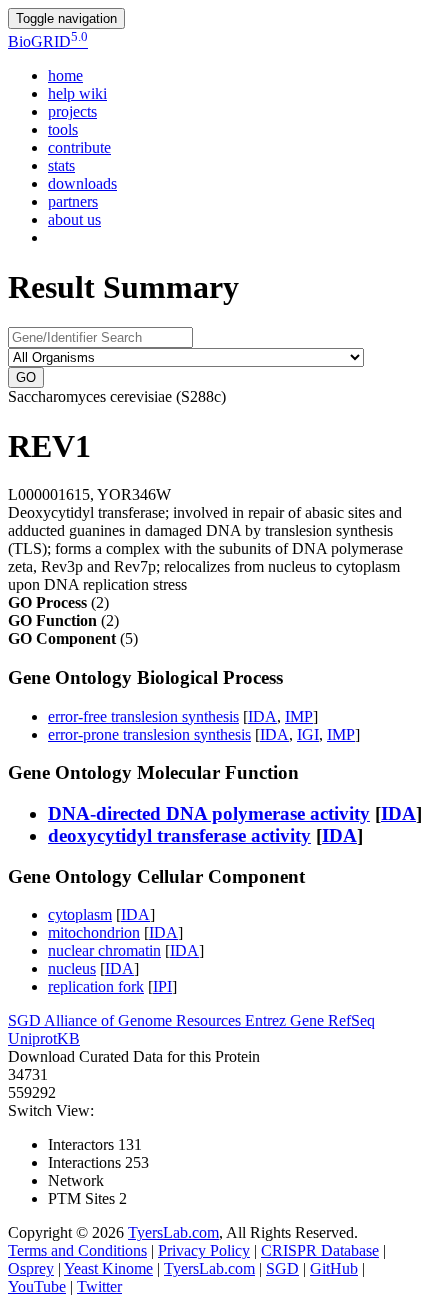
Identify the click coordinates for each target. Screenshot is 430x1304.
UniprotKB (44, 1038)
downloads (82, 183)
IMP (299, 716)
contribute (79, 147)
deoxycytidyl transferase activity (179, 835)
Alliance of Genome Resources (144, 1020)
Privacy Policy (204, 1250)
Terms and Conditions (77, 1250)
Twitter (99, 1286)
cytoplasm (80, 914)
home (65, 75)
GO (26, 377)
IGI (308, 734)
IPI (162, 986)
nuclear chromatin (104, 950)
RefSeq (351, 1020)
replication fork (96, 986)
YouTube (37, 1286)
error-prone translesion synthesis (149, 734)
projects (72, 111)
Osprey (31, 1268)
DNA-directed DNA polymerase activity (209, 813)
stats (61, 165)
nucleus (72, 968)
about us (74, 219)
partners (73, 201)
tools (63, 129)
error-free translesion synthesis (143, 716)
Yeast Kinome (108, 1268)
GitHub (334, 1268)
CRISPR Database (320, 1250)
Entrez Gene (286, 1020)
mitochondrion (94, 932)
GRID (48, 41)
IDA (262, 716)
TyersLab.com (173, 1232)
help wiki (77, 93)
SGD (26, 1020)
